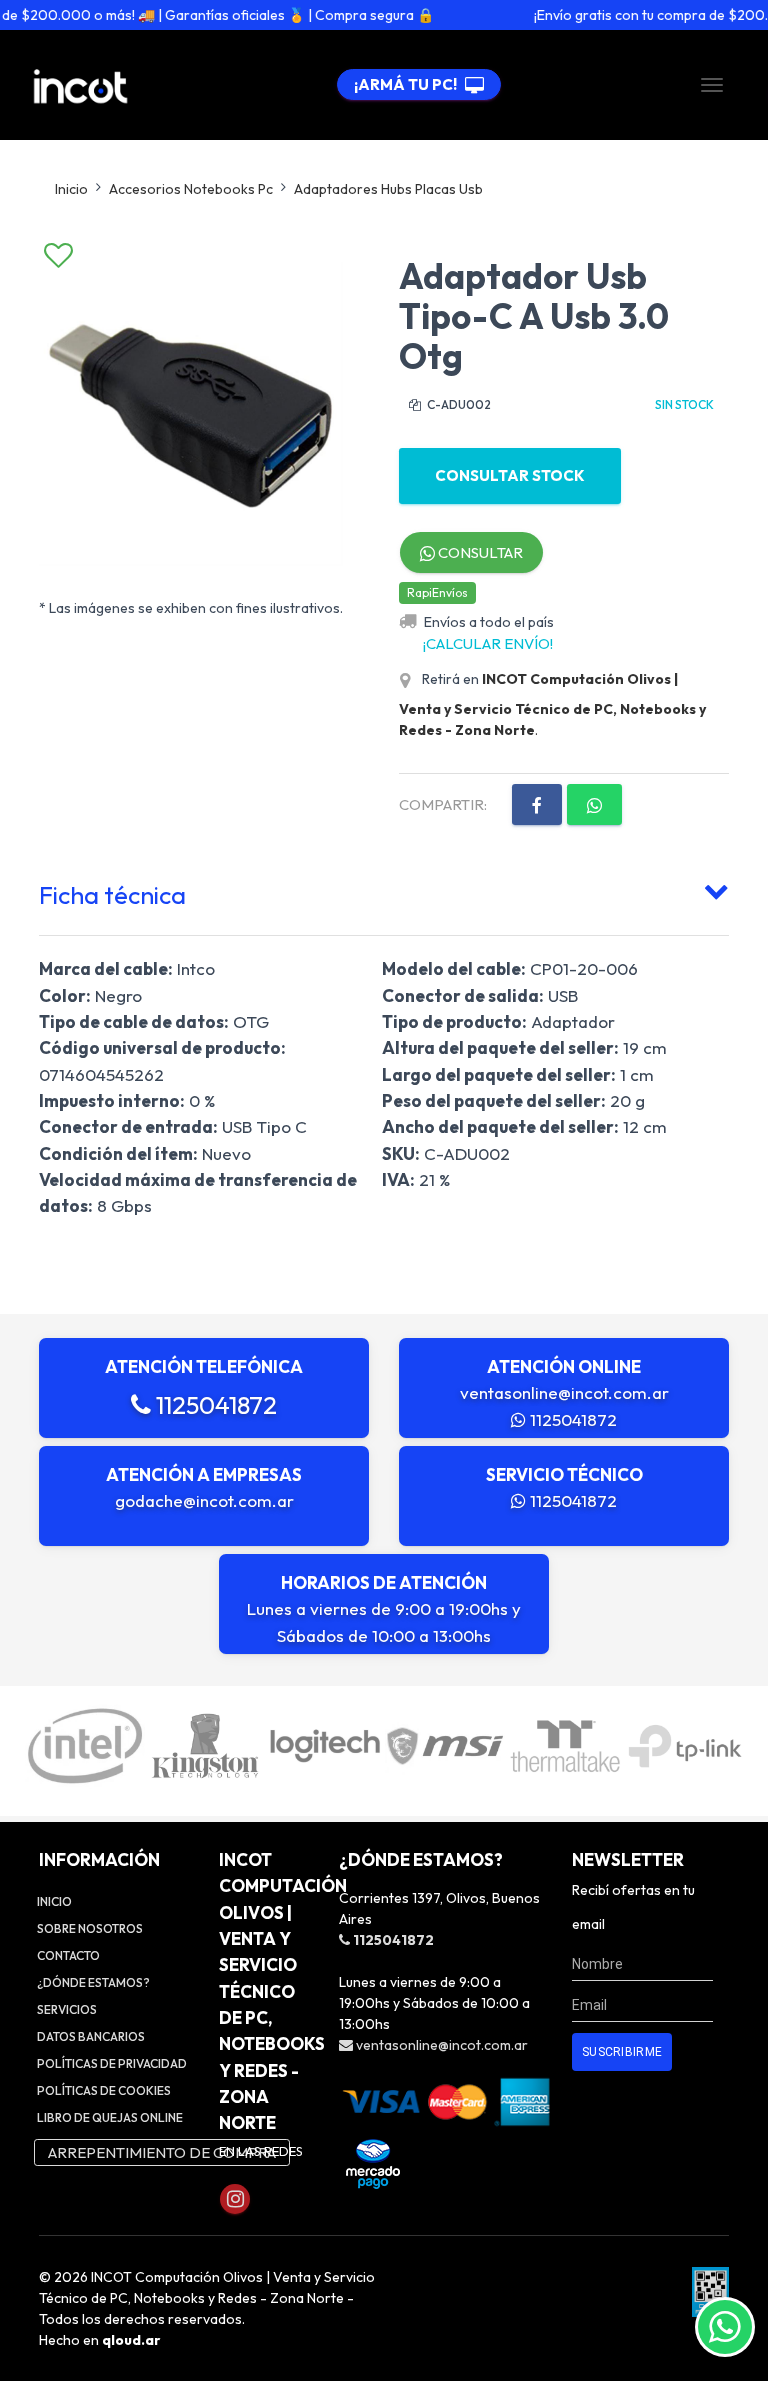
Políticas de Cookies (104, 2090)
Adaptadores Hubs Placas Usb (388, 189)
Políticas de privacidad (112, 2063)
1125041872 (214, 1405)
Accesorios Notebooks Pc (191, 189)
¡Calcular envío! (488, 643)
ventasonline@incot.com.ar (564, 1392)
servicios (67, 2009)
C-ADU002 (458, 404)
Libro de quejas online (110, 2117)
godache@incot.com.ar (204, 1500)
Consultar (479, 552)
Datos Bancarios (91, 2036)
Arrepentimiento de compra (162, 2152)
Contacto (68, 1955)
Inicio (71, 189)
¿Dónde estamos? (93, 1982)
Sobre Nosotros (90, 1928)
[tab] (384, 891)
